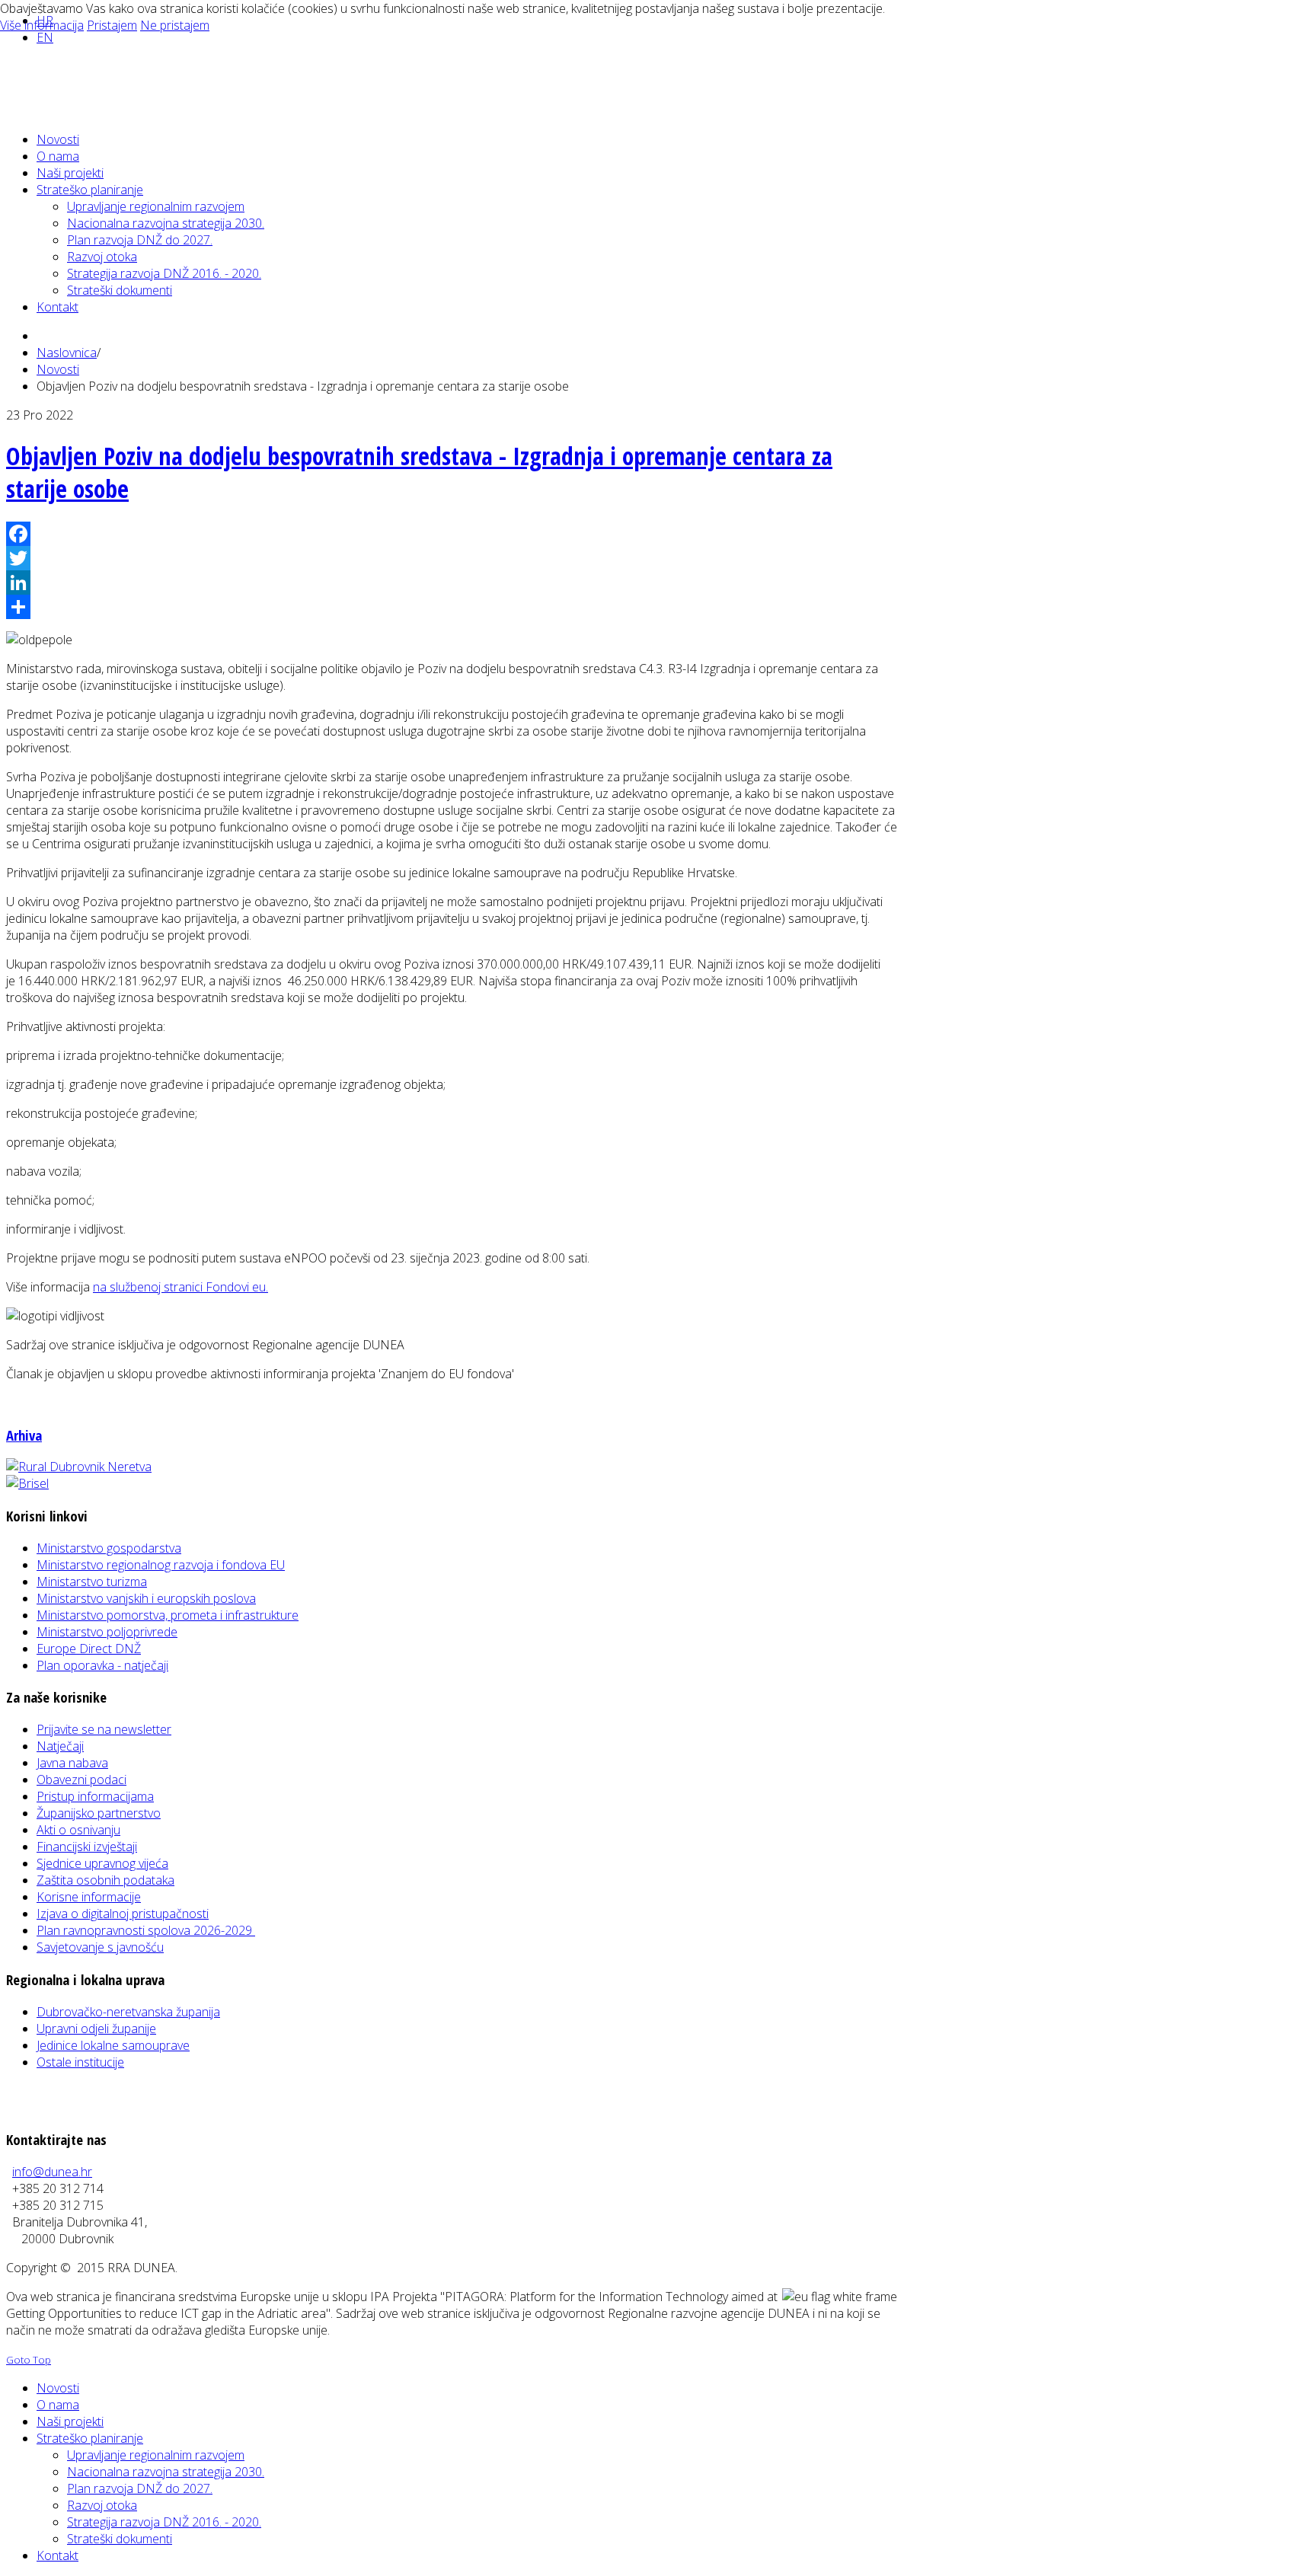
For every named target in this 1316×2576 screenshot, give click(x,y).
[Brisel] (27, 1483)
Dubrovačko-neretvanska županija (128, 2012)
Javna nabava (72, 1763)
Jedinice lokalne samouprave (113, 2045)
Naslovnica (67, 353)
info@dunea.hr (52, 2172)
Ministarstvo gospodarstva (109, 1548)
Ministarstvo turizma (92, 1582)
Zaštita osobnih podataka (105, 1880)
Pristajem (112, 25)
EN (45, 37)
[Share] (452, 607)
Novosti (58, 369)
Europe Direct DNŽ (89, 1649)
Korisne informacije (89, 1897)
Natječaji (60, 1746)
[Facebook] (452, 534)
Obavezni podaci (81, 1780)
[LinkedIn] (452, 583)
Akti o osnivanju (78, 1830)
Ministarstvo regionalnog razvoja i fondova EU (161, 1565)
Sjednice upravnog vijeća (102, 1863)
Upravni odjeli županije (96, 2029)
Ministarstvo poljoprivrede (107, 1632)
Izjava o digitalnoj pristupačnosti (123, 1914)
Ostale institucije (80, 2062)
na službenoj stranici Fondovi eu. (180, 1287)
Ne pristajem (175, 25)
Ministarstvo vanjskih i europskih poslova (146, 1598)
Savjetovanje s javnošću (100, 1947)
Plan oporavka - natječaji (102, 1665)
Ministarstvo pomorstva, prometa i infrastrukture (168, 1615)
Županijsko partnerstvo (99, 1813)
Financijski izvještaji (87, 1847)
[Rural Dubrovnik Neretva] (79, 1467)
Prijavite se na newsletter (104, 1729)
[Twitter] (452, 558)
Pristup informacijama (95, 1796)
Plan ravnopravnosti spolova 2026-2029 (146, 1930)
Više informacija (42, 25)
